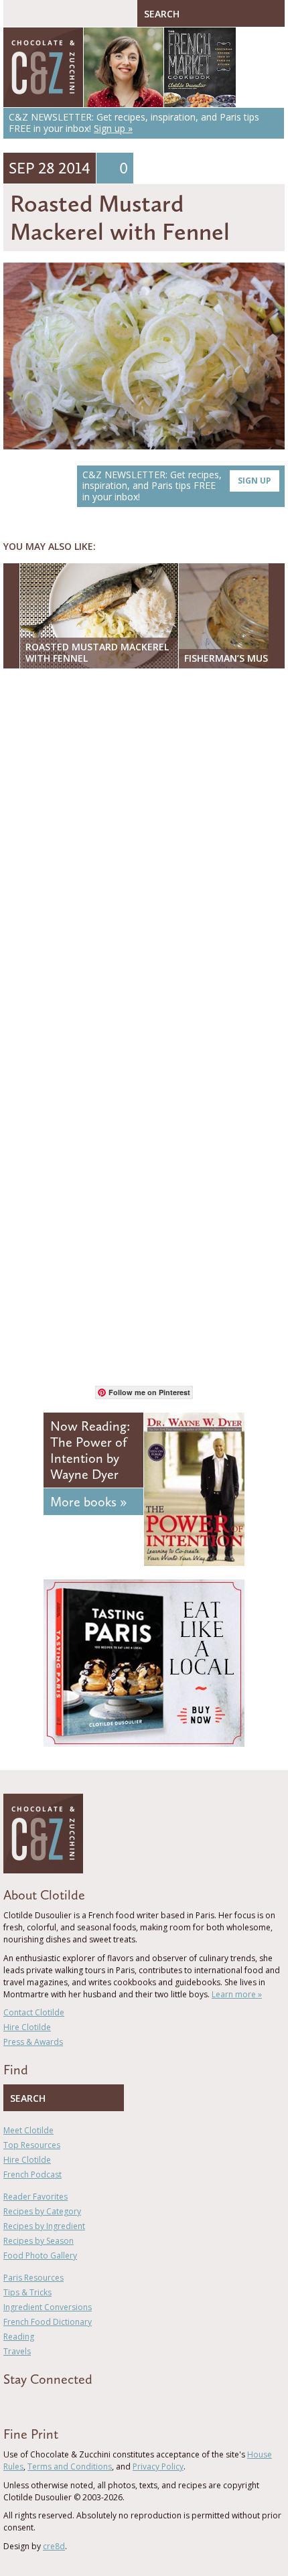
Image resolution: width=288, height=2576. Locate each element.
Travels (17, 2351)
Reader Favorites (35, 2197)
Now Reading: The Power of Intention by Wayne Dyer (90, 1450)
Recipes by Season (39, 2241)
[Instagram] (65, 2403)
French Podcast (32, 2174)
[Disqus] (144, 852)
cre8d (54, 2546)
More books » (88, 1502)
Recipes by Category (42, 2211)
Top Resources (32, 2145)
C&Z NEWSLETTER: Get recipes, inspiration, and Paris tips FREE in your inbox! (177, 486)
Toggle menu (17, 13)
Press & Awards (33, 2042)
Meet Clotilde (28, 2130)
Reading (19, 2337)
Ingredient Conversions (48, 2307)
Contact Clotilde (34, 2012)
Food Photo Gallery (40, 2256)
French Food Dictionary (48, 2322)
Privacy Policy (158, 2466)
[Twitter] (26, 2403)
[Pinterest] (46, 2403)
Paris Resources (33, 2278)
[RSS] (84, 2403)
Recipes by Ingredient (44, 2226)
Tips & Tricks (27, 2292)
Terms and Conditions (70, 2466)
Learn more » (237, 1994)
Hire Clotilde (27, 2027)
